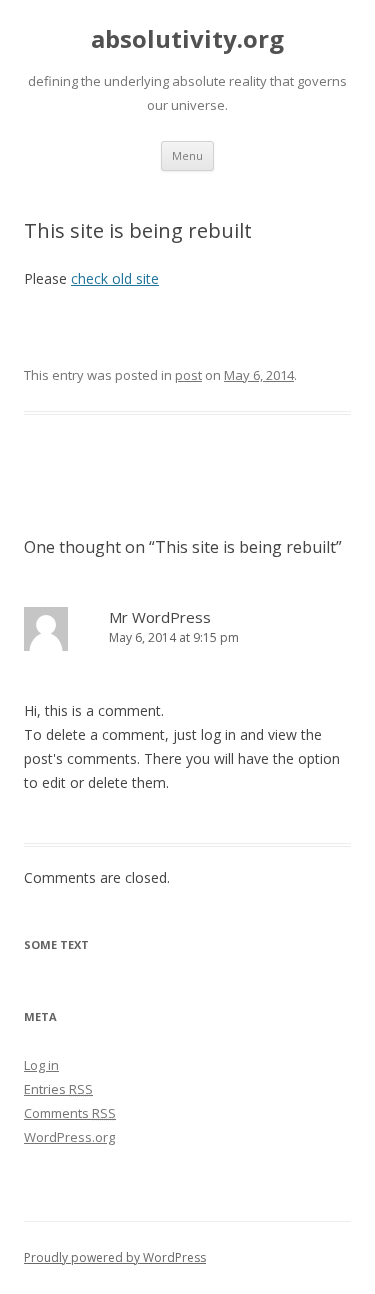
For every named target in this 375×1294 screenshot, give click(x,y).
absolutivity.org (187, 39)
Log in (41, 1065)
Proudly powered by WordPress (115, 1257)
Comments (70, 1113)
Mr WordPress (160, 617)
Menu (187, 155)
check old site (115, 278)
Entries (58, 1089)
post (188, 375)
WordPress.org (69, 1137)
